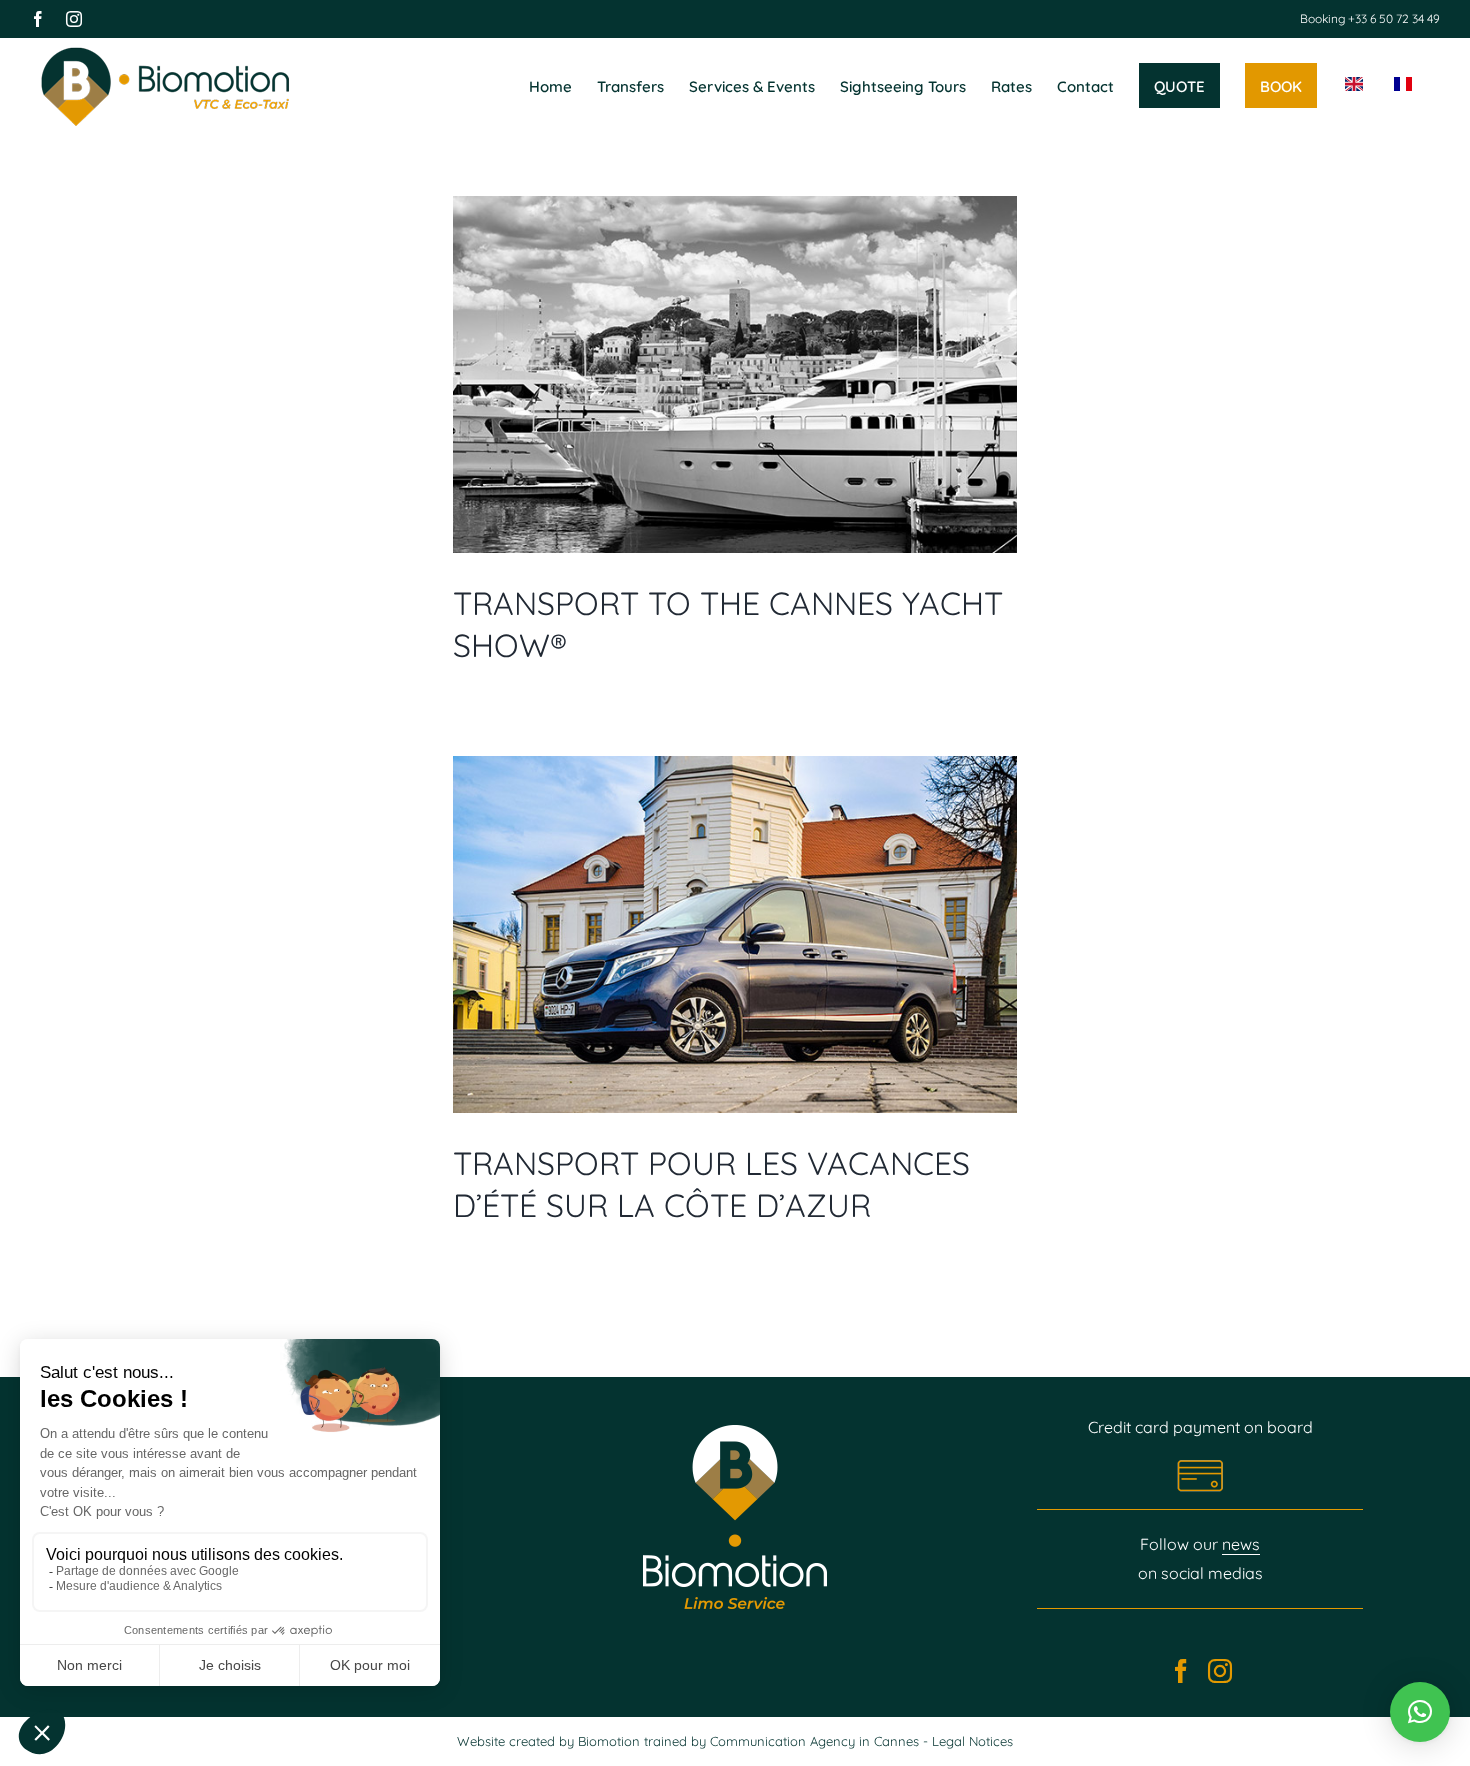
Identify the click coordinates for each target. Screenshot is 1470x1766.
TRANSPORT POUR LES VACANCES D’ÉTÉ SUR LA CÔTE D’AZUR (711, 1184)
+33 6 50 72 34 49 (1392, 18)
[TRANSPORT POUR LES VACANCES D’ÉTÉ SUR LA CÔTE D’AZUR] (735, 934)
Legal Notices (972, 1741)
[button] (1420, 1712)
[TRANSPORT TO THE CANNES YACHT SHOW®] (735, 374)
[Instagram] (1220, 1671)
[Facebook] (1181, 1671)
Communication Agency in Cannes (816, 1741)
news (1241, 1544)
